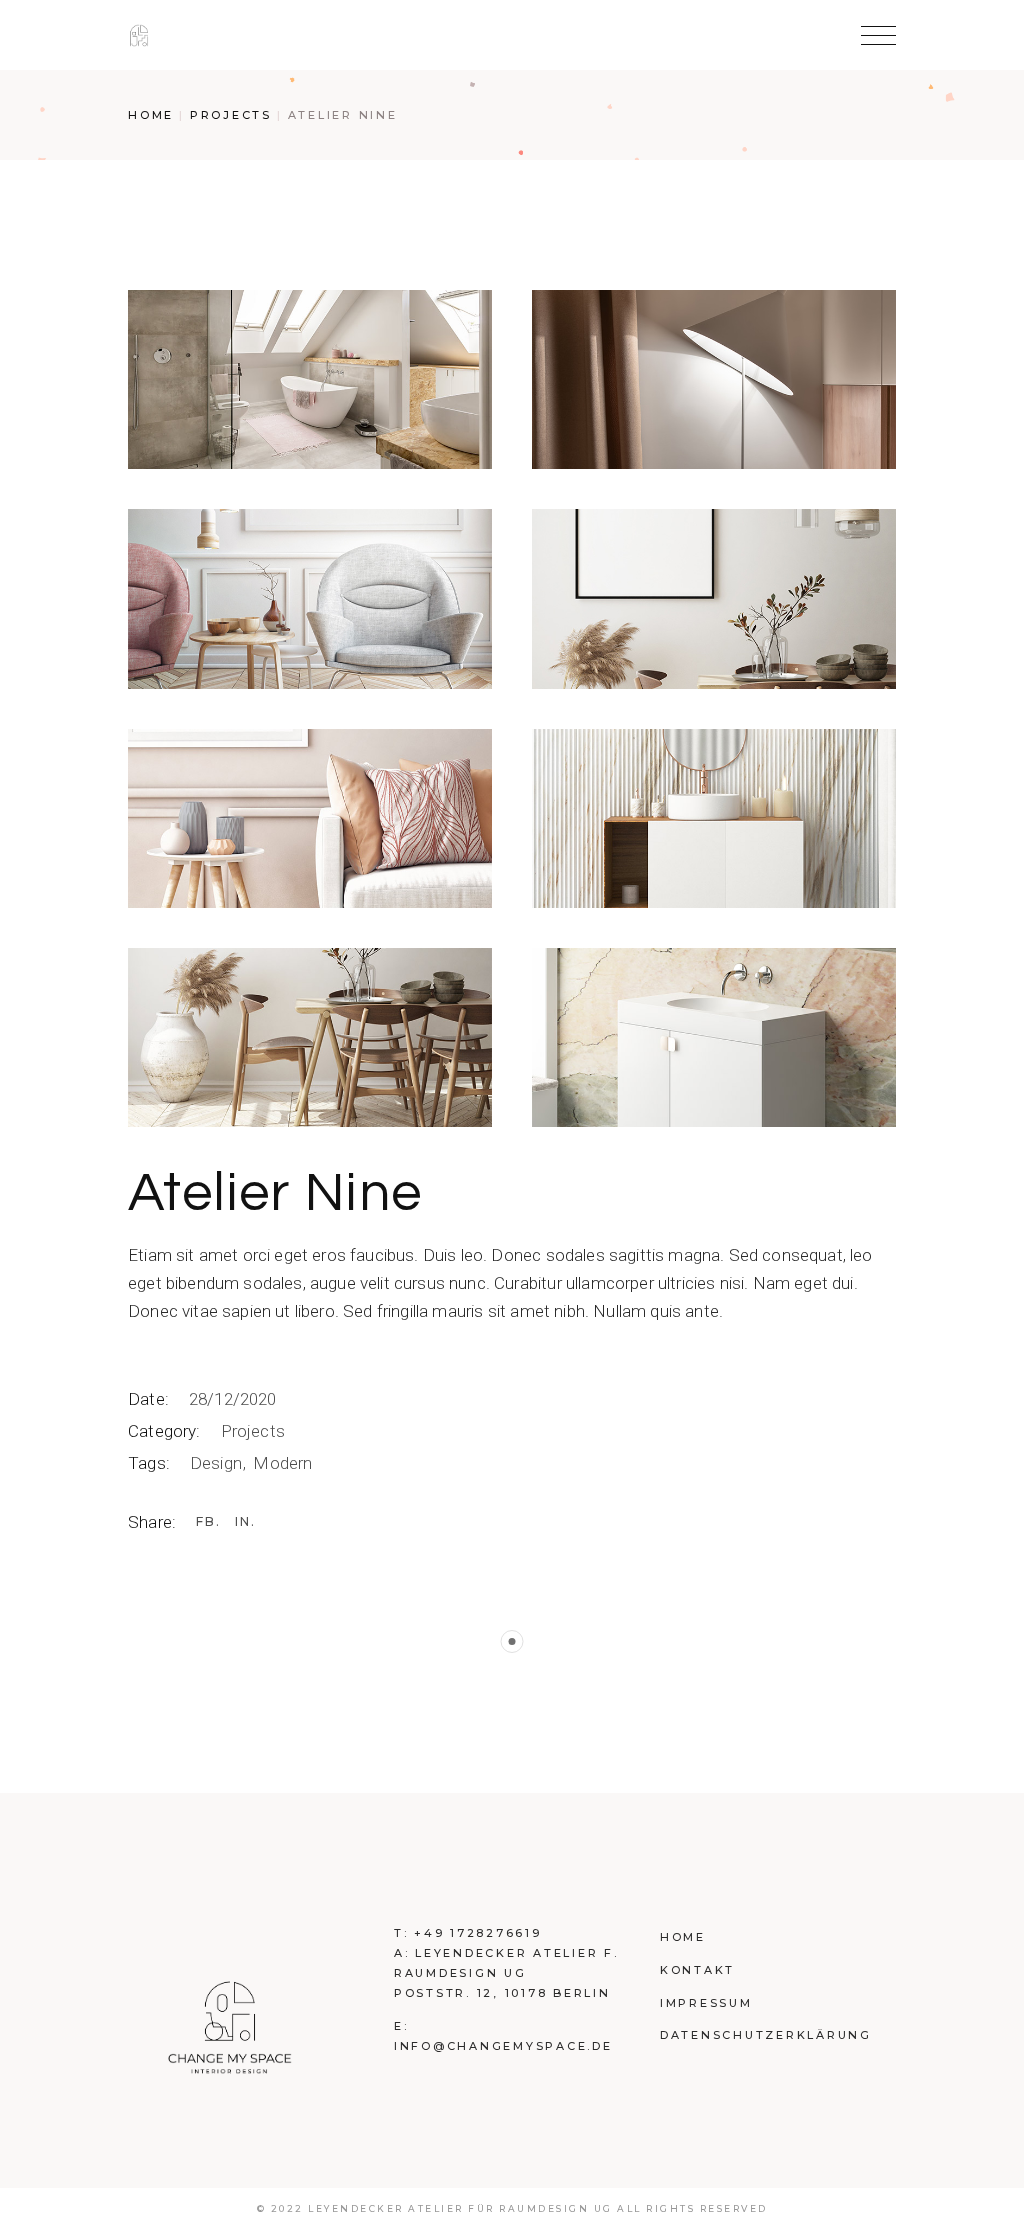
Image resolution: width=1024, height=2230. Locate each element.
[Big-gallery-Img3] (310, 598)
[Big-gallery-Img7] (310, 1037)
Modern (282, 1463)
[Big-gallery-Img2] (714, 379)
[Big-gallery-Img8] (714, 1037)
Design (218, 1463)
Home (683, 1937)
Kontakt (697, 1970)
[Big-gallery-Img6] (714, 818)
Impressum (706, 2003)
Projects (253, 1431)
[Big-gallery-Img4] (714, 598)
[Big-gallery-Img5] (310, 818)
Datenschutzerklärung (766, 2035)
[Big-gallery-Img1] (310, 379)
